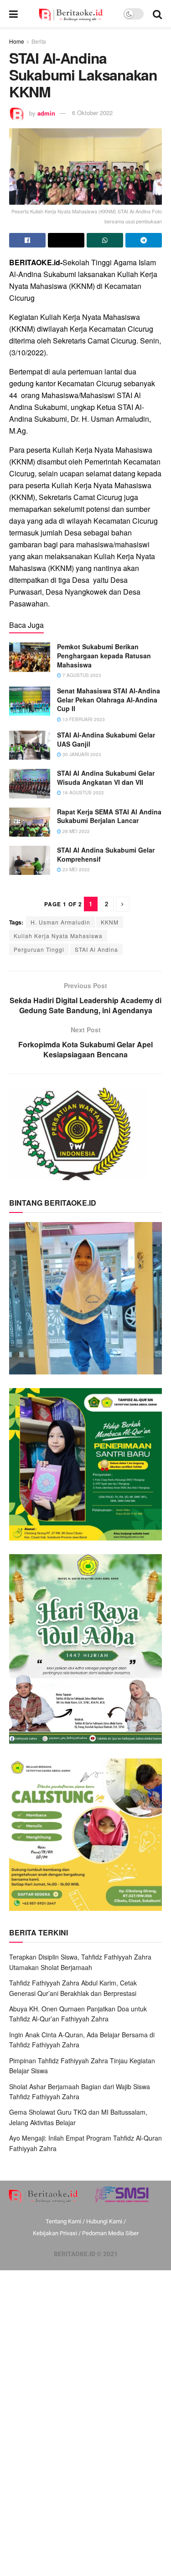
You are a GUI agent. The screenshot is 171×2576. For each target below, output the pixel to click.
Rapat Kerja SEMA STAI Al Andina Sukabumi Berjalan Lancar (109, 816)
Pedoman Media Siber (110, 2233)
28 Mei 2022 (75, 831)
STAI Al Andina (96, 949)
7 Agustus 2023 (81, 675)
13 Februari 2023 (83, 719)
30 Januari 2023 (81, 754)
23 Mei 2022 (75, 869)
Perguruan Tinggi (39, 949)
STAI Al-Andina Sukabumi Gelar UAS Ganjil (106, 739)
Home (17, 41)
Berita (39, 41)
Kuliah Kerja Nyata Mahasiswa (58, 936)
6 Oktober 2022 (92, 113)
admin (46, 113)
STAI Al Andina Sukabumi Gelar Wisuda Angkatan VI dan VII (106, 778)
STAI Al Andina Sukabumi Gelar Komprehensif (106, 854)
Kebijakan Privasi (55, 2233)
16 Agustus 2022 (83, 793)
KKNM (110, 922)
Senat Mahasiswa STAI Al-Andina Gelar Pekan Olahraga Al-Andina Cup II (109, 700)
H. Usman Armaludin (60, 922)
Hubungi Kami (104, 2221)
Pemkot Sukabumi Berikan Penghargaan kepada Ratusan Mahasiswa (104, 655)
